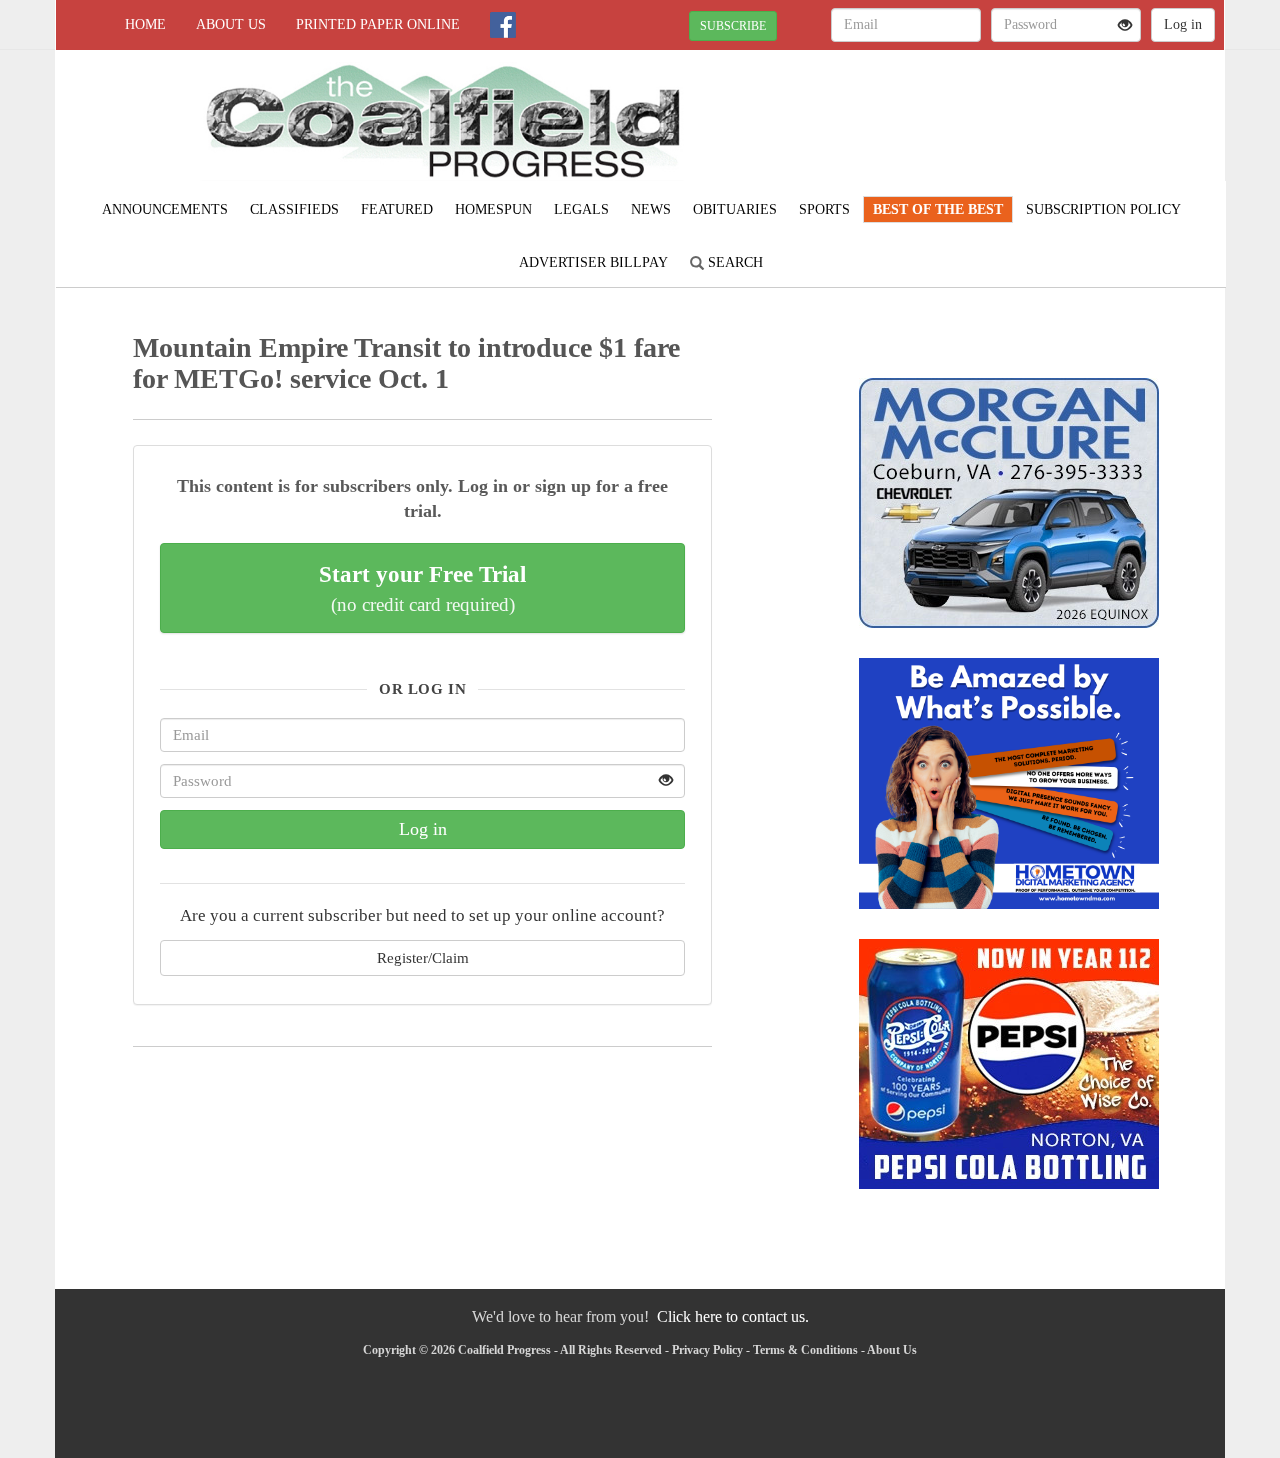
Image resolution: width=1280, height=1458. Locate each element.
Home (145, 24)
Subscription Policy (1103, 209)
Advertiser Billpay (593, 262)
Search (733, 262)
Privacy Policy (707, 1350)
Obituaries (735, 209)
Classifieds (294, 209)
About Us (231, 24)
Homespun (493, 209)
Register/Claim (423, 957)
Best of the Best (938, 209)
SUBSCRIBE (733, 26)
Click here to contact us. (733, 1316)
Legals (581, 209)
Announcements (165, 209)
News (651, 209)
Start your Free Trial (422, 588)
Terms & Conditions (805, 1350)
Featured (397, 209)
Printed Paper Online (378, 24)
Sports (824, 209)
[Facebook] (503, 25)
